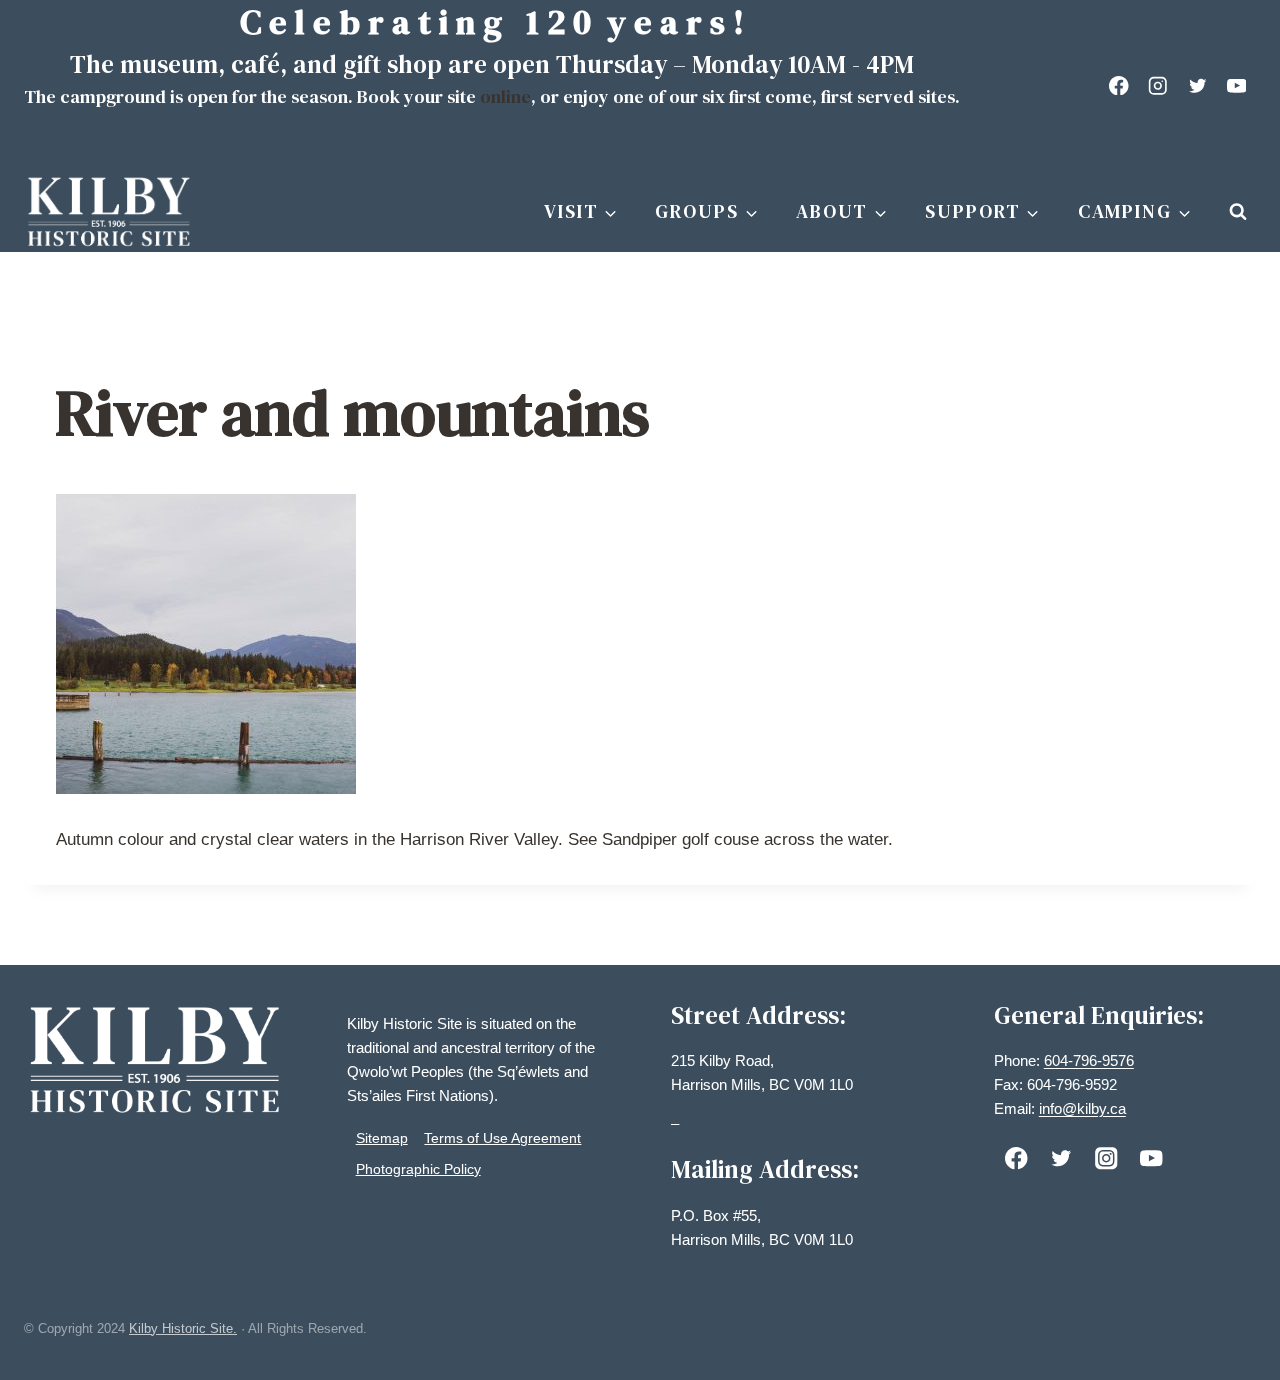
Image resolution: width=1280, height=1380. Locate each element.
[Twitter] (1197, 85)
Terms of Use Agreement (502, 1138)
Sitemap (382, 1138)
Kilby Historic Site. (183, 1328)
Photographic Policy (418, 1169)
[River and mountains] (640, 644)
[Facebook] (1119, 85)
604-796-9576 (1089, 1060)
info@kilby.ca (1082, 1108)
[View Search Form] (1238, 212)
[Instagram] (1158, 85)
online (505, 96)
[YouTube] (1236, 85)
